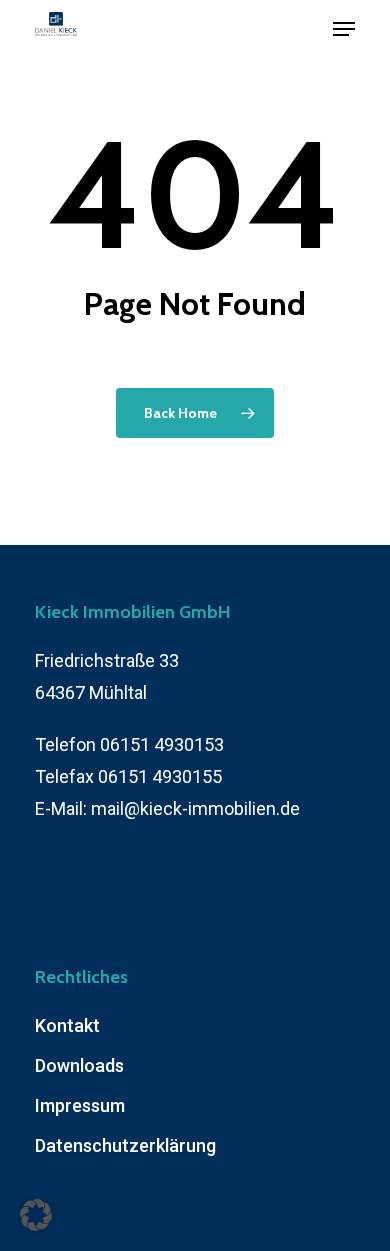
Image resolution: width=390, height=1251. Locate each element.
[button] (36, 1215)
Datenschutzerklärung (125, 1145)
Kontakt (67, 1025)
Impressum (80, 1105)
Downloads (79, 1065)
